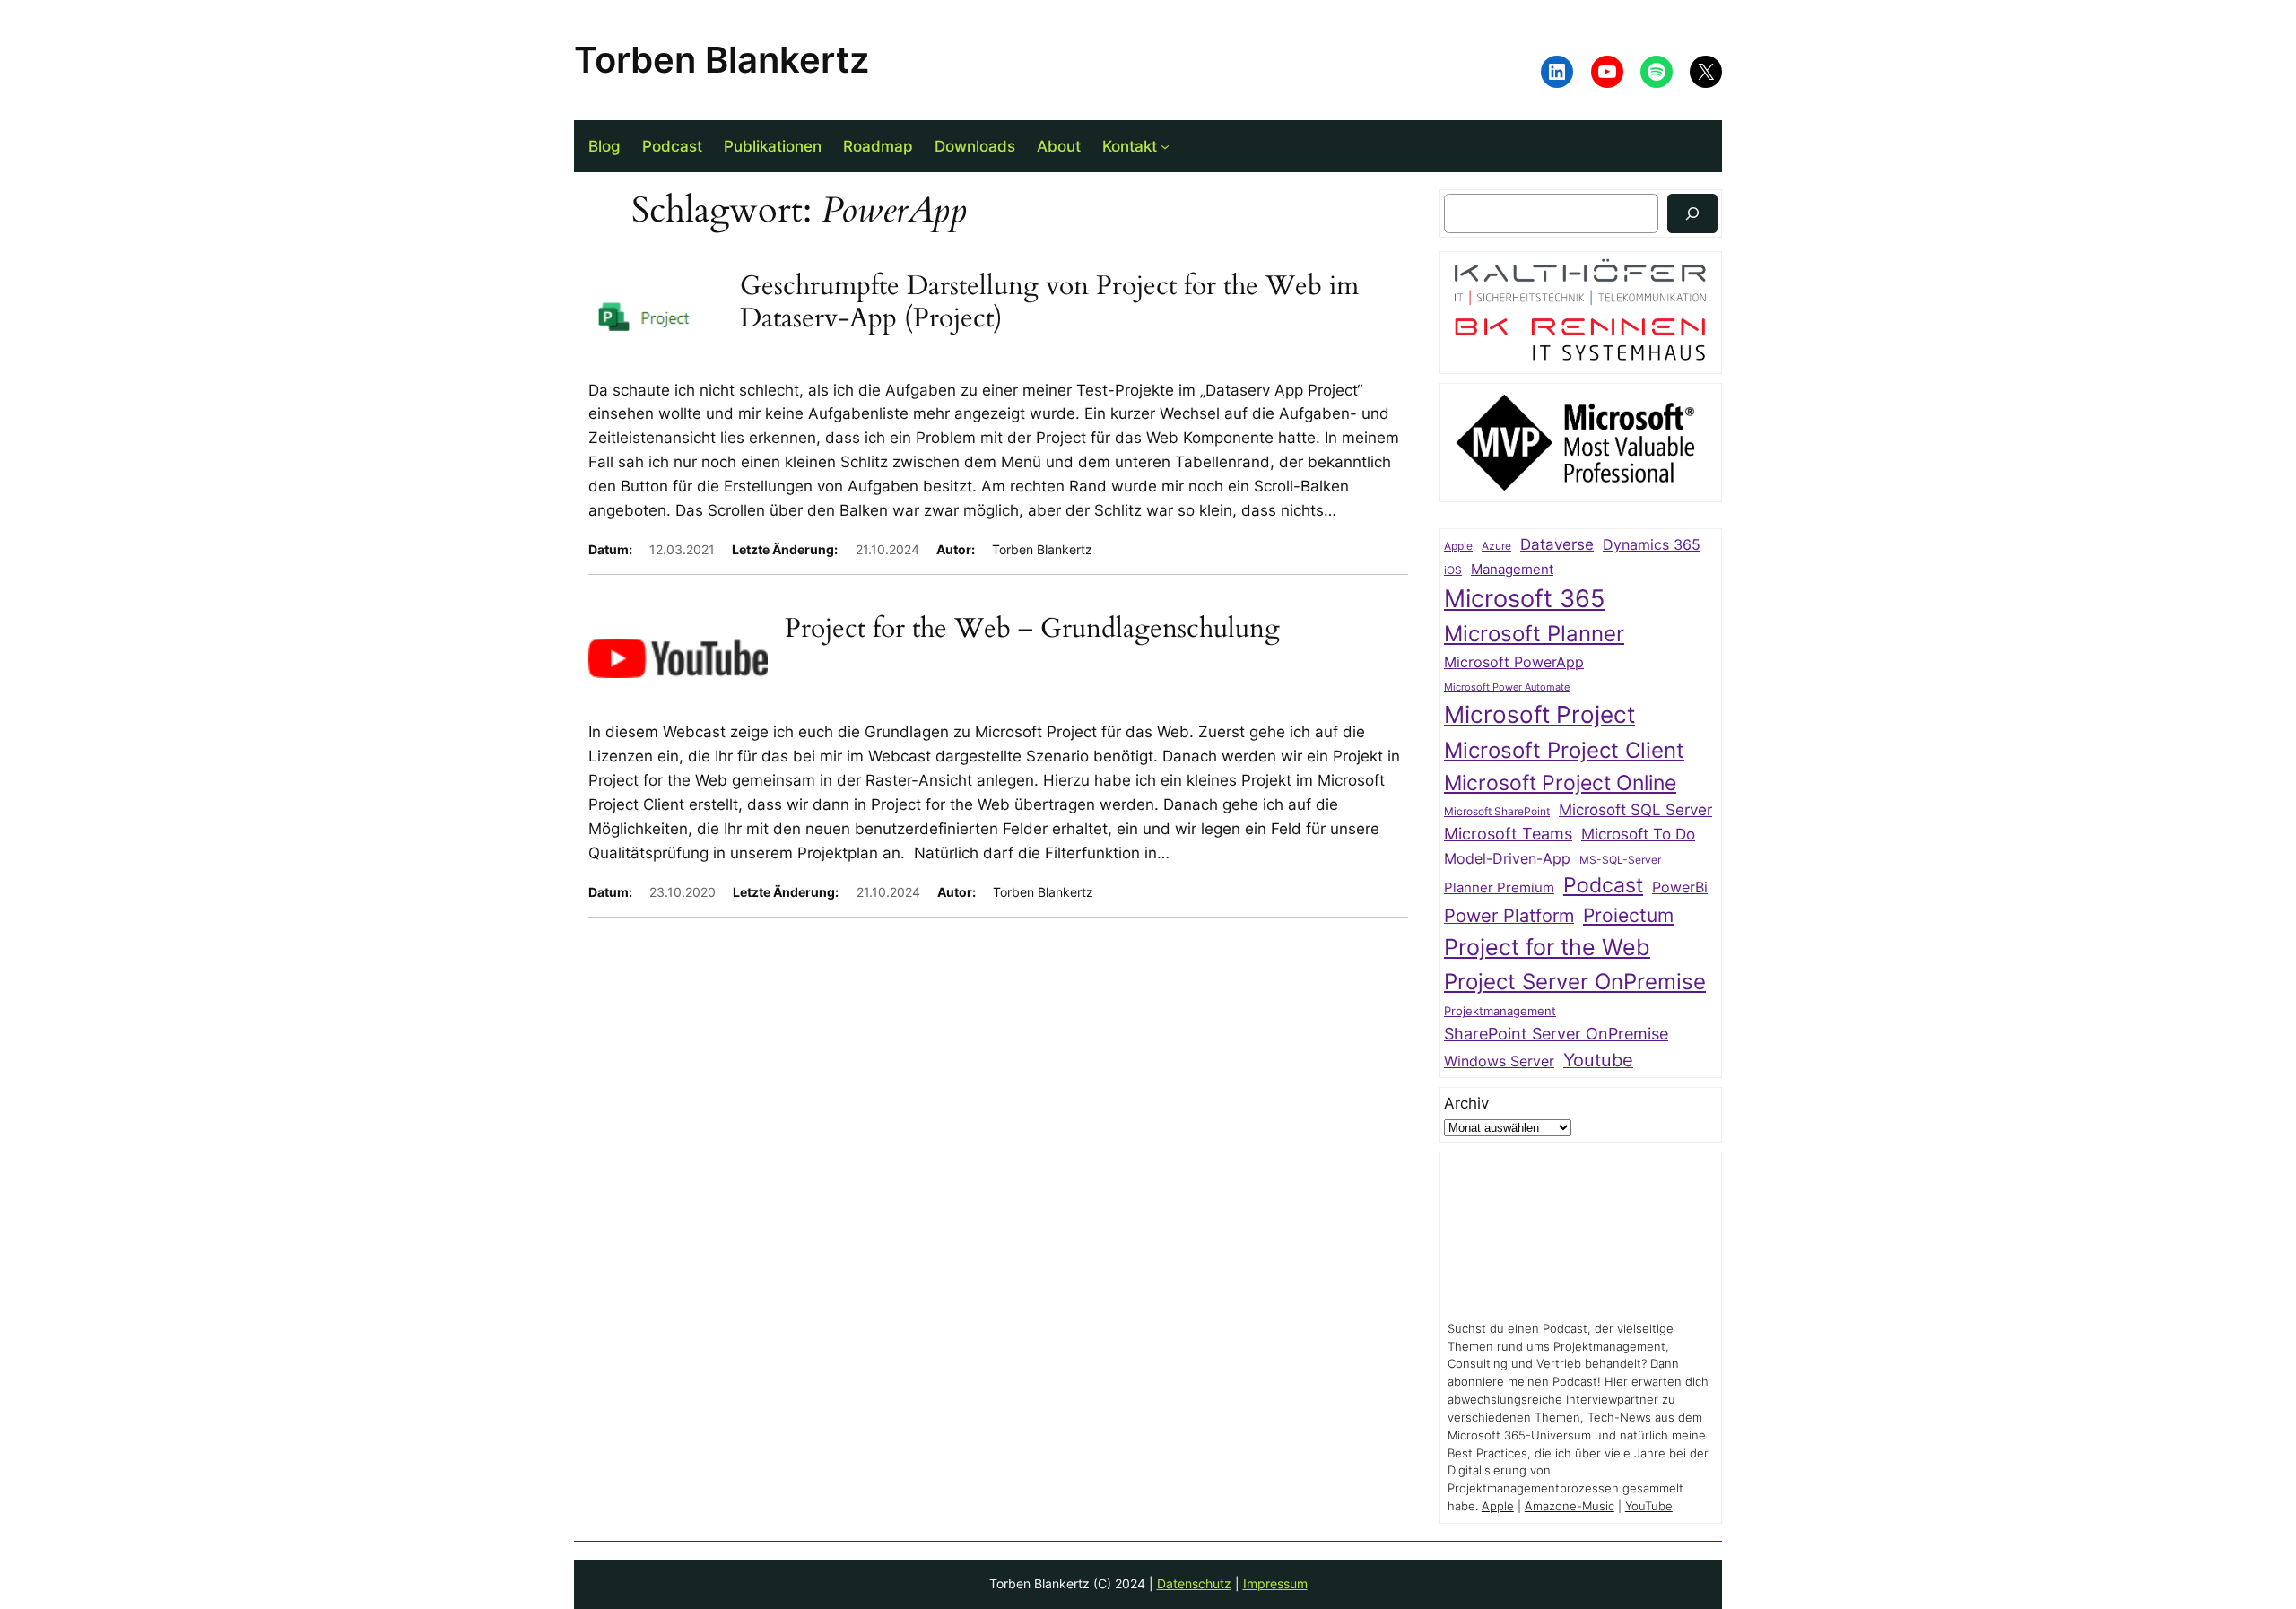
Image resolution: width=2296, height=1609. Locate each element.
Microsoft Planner (1534, 634)
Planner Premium (1499, 887)
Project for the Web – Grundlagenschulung (1032, 630)
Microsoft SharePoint (1497, 812)
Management (1512, 570)
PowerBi (1680, 887)
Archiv (1466, 1103)
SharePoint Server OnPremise (1556, 1034)
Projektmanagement (1500, 1011)
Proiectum (1628, 915)
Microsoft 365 (1524, 598)
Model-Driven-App (1507, 859)
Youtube (1598, 1060)
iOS (1453, 570)
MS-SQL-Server (1620, 860)
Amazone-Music (1570, 1506)
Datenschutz (1194, 1583)
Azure (1496, 546)
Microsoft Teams (1508, 834)
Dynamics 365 (1652, 545)
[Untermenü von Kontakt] (1165, 146)
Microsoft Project (1539, 714)
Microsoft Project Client (1564, 750)
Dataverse (1557, 544)
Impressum (1275, 1583)
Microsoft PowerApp (1514, 662)
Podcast (1603, 885)
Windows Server (1499, 1061)
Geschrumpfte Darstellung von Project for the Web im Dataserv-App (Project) (1049, 303)
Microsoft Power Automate (1507, 687)
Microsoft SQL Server (1635, 810)
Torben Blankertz (722, 60)
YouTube (1649, 1506)
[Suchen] (1692, 213)
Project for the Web (1547, 947)
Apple (1458, 546)
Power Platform (1509, 916)
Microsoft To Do (1638, 834)
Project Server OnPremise (1575, 982)
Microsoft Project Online (1560, 783)
